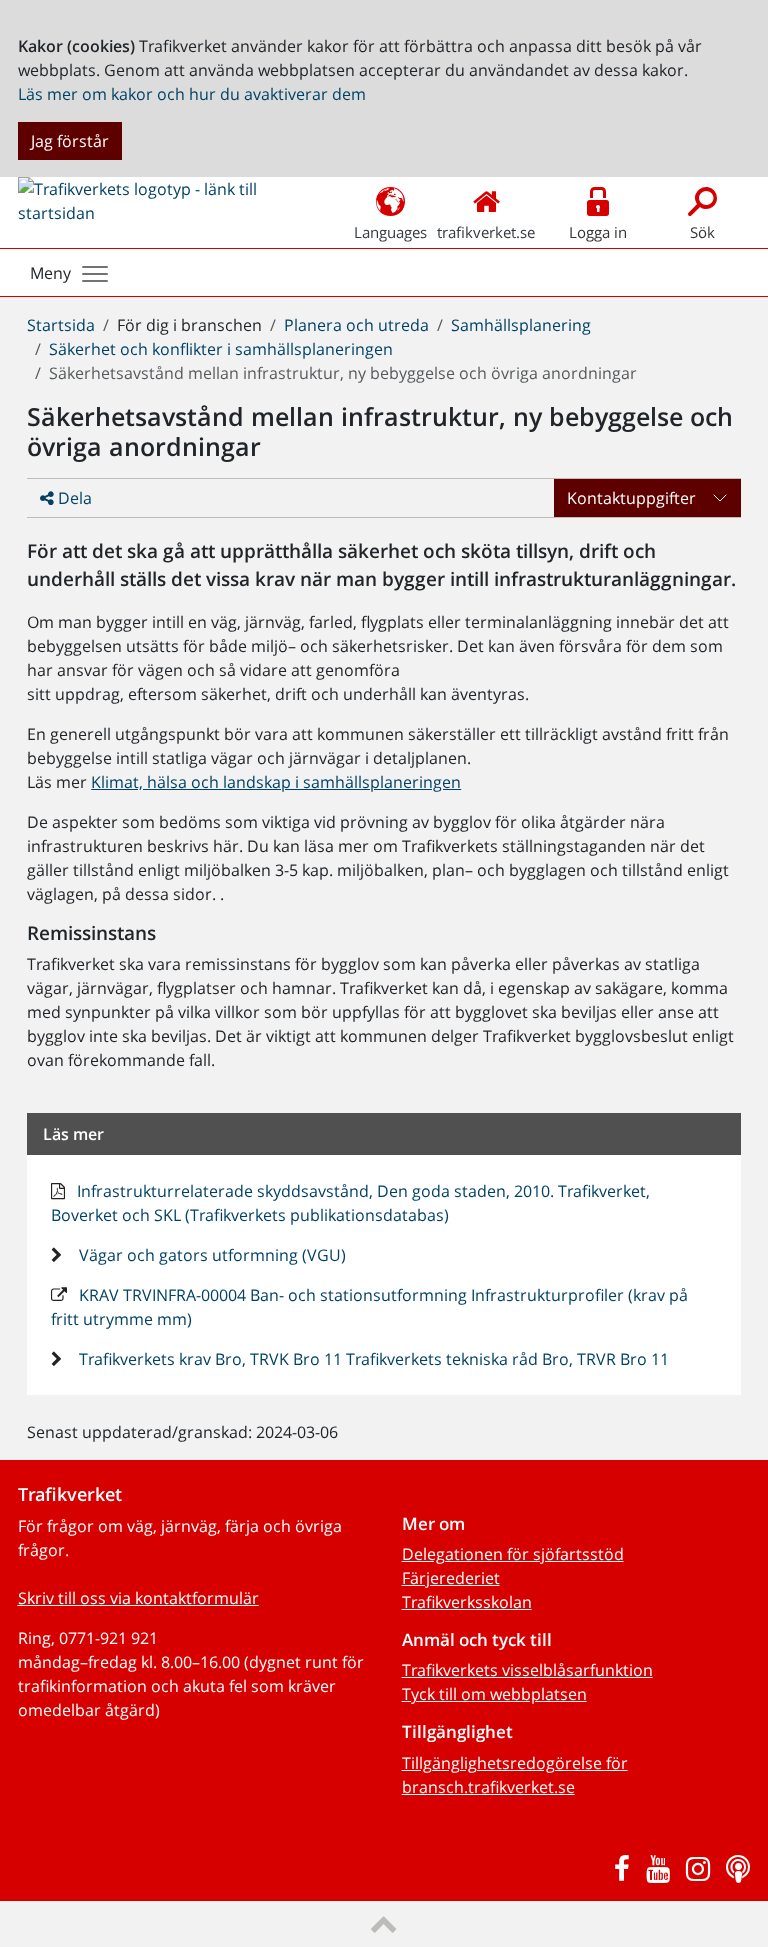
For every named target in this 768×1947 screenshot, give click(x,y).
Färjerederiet (451, 1578)
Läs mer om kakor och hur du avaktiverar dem (192, 94)
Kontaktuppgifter (631, 498)
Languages (390, 232)
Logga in (598, 232)
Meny (50, 273)
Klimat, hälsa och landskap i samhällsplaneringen (276, 782)
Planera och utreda (356, 325)
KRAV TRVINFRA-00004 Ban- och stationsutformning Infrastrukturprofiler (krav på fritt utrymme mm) (369, 1307)
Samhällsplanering (521, 325)
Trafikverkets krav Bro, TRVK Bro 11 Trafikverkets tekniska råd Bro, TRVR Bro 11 (372, 1359)
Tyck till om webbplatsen (494, 1694)
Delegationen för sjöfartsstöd (513, 1554)
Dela (73, 498)
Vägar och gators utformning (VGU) (210, 1255)
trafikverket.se (486, 232)
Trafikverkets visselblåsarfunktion (527, 1670)
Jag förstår (70, 141)
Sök (702, 232)
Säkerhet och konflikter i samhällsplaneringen (221, 349)
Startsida (61, 325)
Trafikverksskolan (467, 1602)
